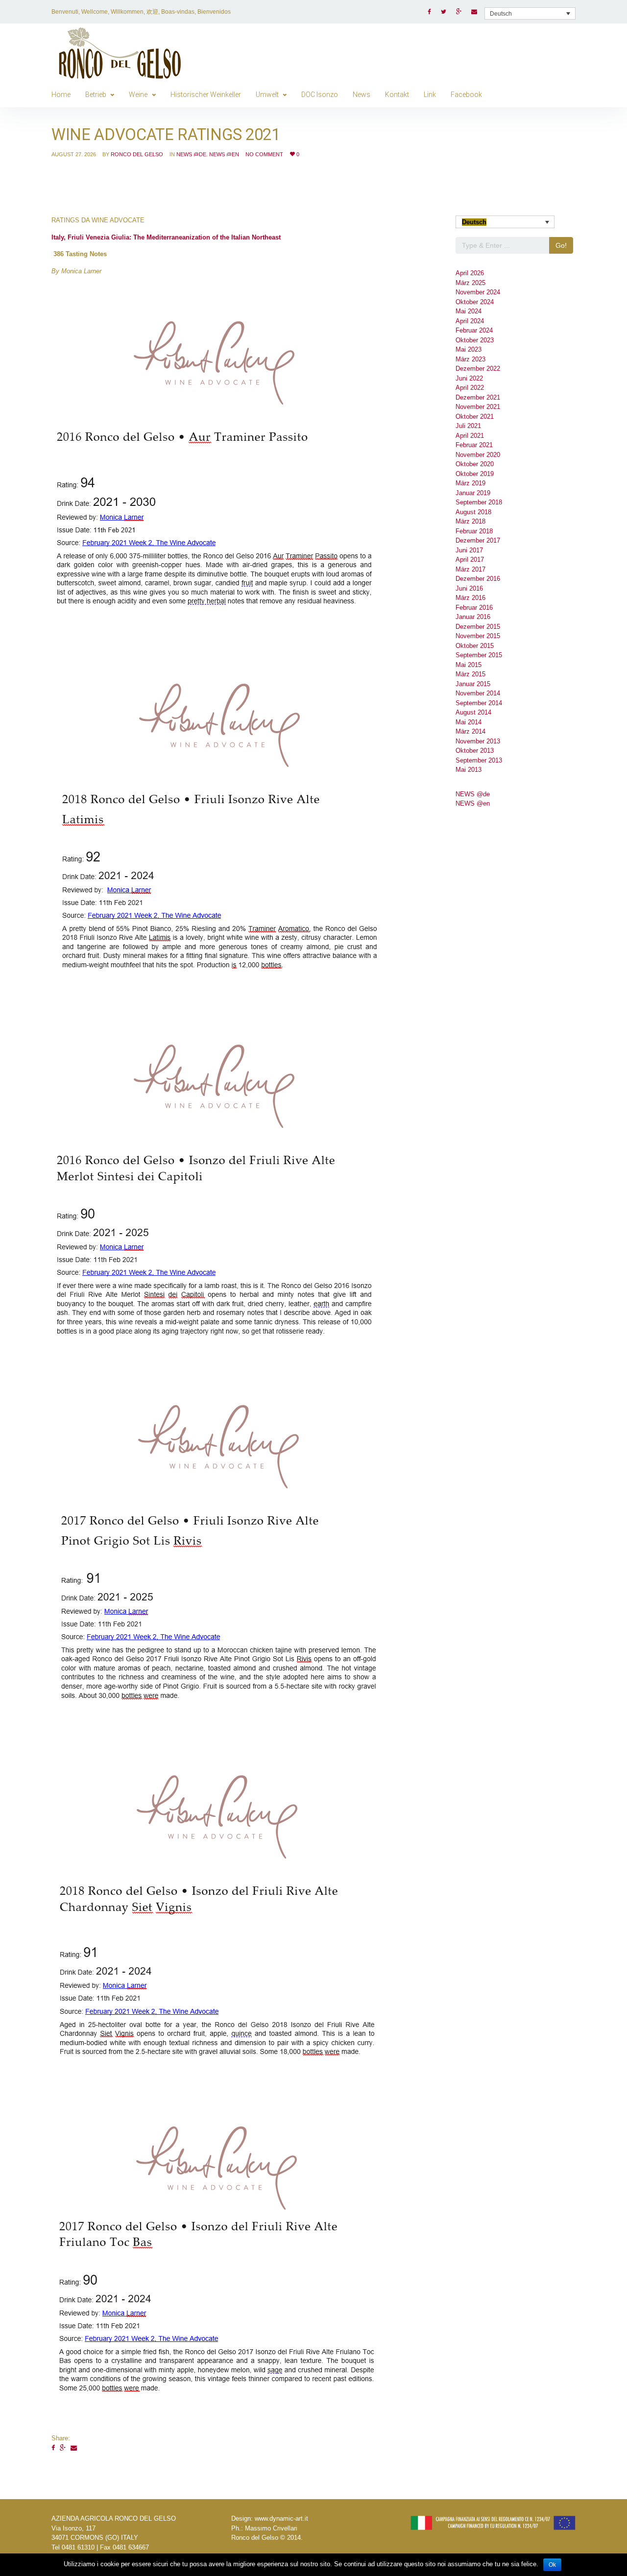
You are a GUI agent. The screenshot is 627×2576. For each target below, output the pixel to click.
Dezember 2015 (478, 627)
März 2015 (470, 674)
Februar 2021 (474, 445)
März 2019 (470, 483)
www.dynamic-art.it (281, 2518)
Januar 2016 (473, 617)
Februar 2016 (474, 608)
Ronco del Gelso (137, 154)
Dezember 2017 (478, 540)
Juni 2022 (469, 378)
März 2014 (470, 731)
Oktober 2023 (475, 340)
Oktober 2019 (475, 474)
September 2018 (479, 502)
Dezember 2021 (478, 397)
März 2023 (470, 359)
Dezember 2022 (478, 369)
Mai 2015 (469, 665)
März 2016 (470, 598)
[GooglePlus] (63, 2448)
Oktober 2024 (475, 302)
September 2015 (479, 655)
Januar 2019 (473, 493)
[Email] (74, 2448)
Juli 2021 (468, 426)
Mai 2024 (469, 311)
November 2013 (478, 741)
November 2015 (478, 636)
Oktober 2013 (475, 751)
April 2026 (470, 273)
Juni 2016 (469, 588)
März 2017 (470, 569)
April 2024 (470, 321)
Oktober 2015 (475, 646)
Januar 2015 (473, 684)
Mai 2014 (469, 722)
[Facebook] (53, 2448)
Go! (561, 245)
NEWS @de (191, 154)
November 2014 (478, 693)
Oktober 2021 (475, 417)
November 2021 (478, 407)
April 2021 (470, 436)
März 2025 (470, 283)
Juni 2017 (469, 550)
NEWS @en (224, 154)
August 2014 (473, 712)
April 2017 (470, 560)
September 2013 (479, 760)
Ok (552, 2565)
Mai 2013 (469, 770)
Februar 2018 (474, 531)
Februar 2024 (474, 330)
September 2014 (479, 703)
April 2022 (470, 388)
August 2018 (473, 512)
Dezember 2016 (478, 579)
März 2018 (470, 521)
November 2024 (478, 292)
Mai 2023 (469, 349)
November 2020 (478, 455)
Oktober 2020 (475, 464)
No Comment (264, 154)
